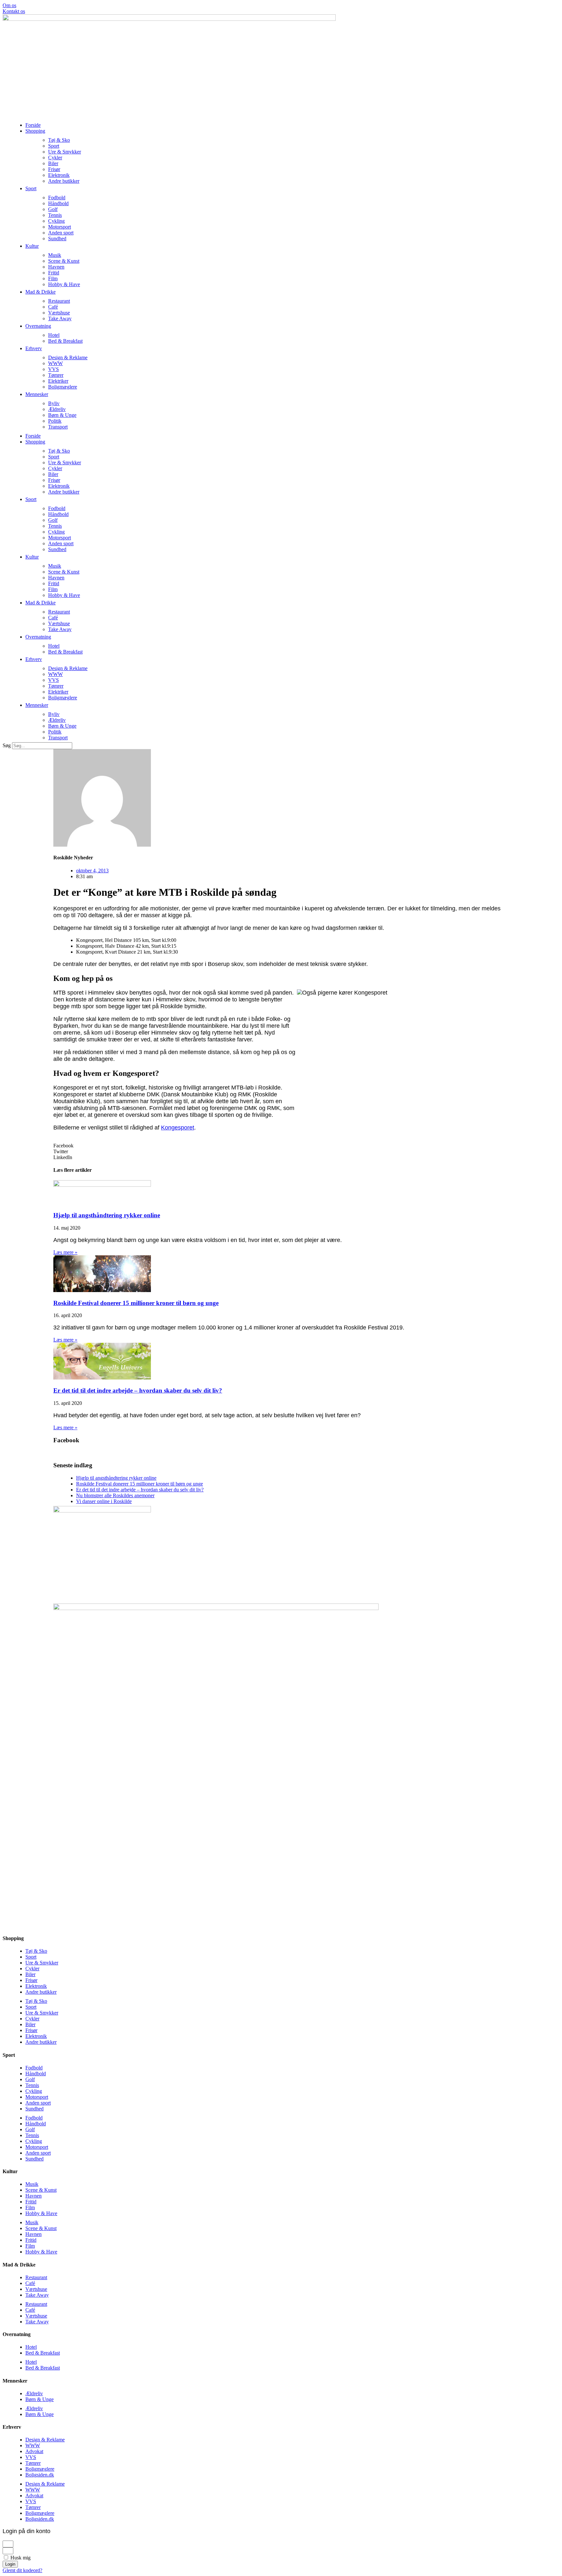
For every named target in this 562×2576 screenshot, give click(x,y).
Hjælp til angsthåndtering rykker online (107, 1215)
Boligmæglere (63, 387)
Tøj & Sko (59, 140)
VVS (54, 369)
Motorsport (60, 227)
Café (53, 307)
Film (53, 278)
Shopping (35, 131)
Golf (53, 209)
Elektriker (58, 381)
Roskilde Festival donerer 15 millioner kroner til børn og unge (136, 1303)
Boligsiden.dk (40, 2475)
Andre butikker (64, 181)
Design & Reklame (68, 357)
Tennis (55, 215)
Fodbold (57, 198)
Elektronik (59, 175)
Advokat (34, 2451)
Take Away (60, 318)
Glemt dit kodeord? (22, 2570)
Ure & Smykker (65, 152)
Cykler (55, 158)
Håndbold (58, 203)
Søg (7, 745)
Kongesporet (178, 1128)
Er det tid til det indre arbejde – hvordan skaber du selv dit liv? (138, 1390)
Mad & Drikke (40, 292)
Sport (54, 146)
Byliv (54, 403)
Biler (53, 163)
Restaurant (59, 301)
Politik (55, 421)
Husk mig (20, 2558)
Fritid (54, 273)
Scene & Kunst (64, 261)
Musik (55, 255)
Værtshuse (59, 313)
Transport (58, 427)
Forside (33, 125)
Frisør (54, 169)
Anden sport (61, 233)
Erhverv (34, 348)
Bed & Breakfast (65, 341)
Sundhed (57, 238)
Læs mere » (65, 1252)
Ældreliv (57, 409)
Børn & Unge (62, 415)
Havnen (56, 267)
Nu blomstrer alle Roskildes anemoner (115, 1495)
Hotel (54, 335)
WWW (55, 363)
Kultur (32, 246)
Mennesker (37, 394)
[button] (281, 1146)
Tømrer (56, 375)
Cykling (56, 221)
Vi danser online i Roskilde (104, 1501)
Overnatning (38, 326)
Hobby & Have (64, 284)
